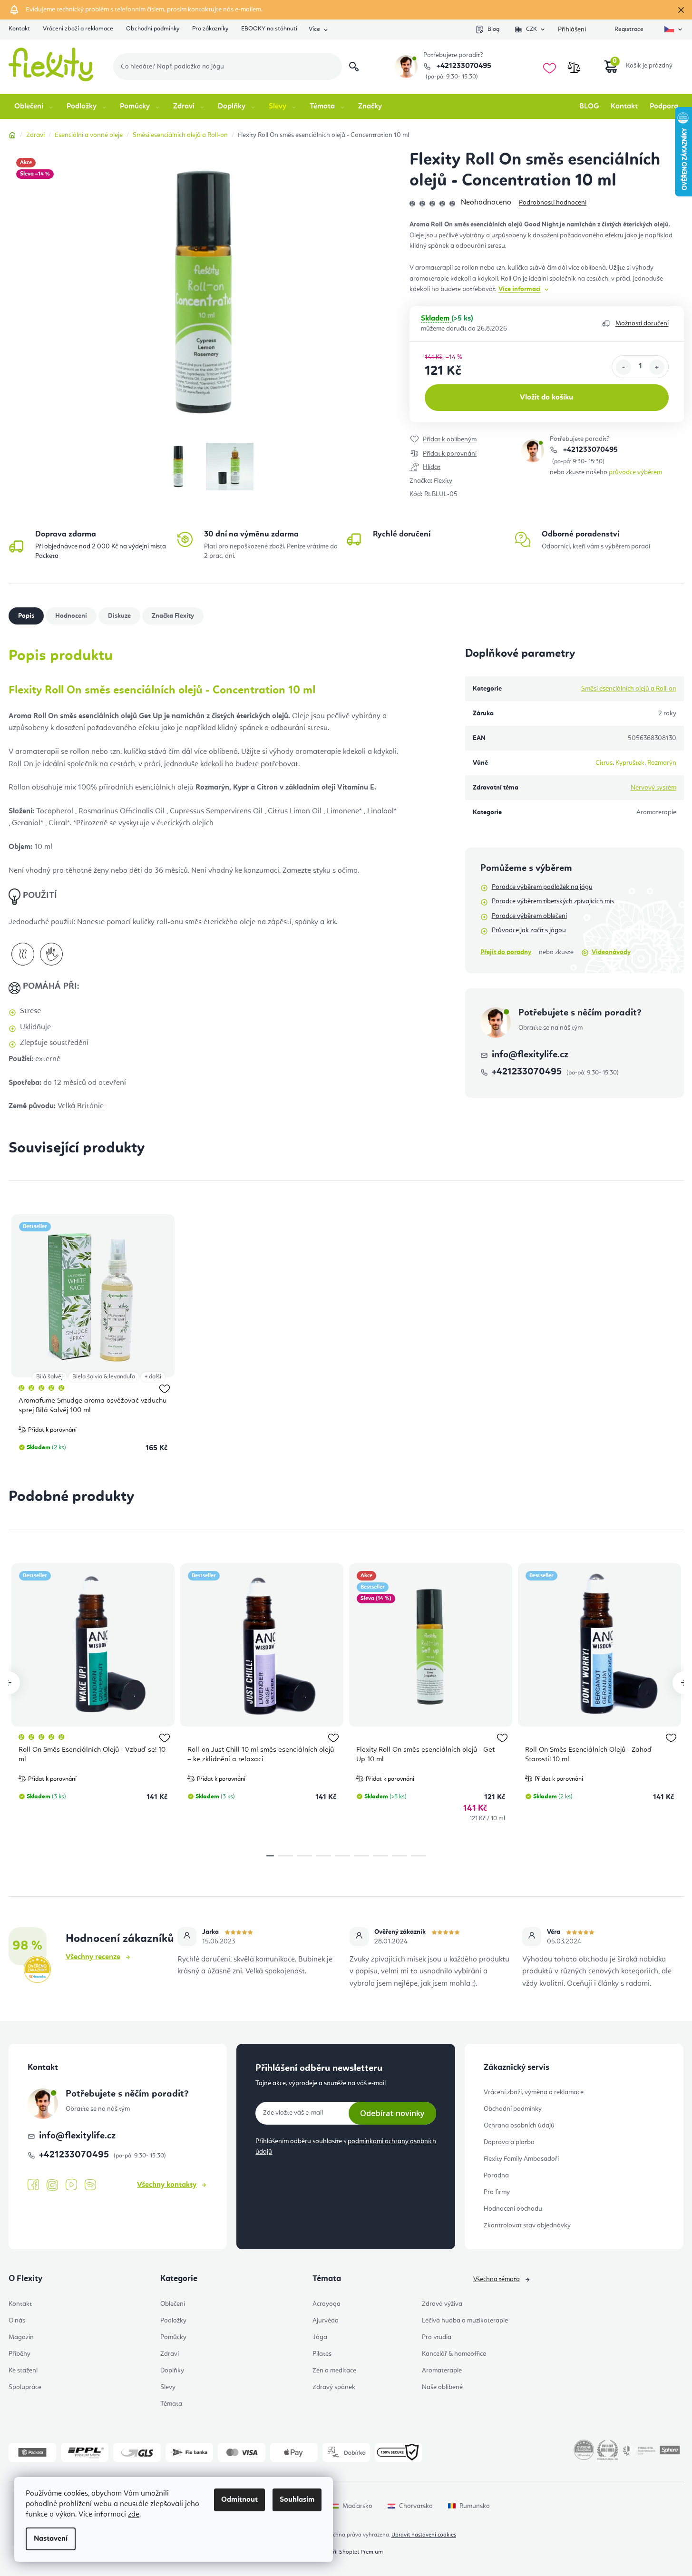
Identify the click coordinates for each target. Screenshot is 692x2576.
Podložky (173, 2321)
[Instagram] (52, 2185)
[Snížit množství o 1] (624, 367)
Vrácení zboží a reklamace (78, 29)
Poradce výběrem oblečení (529, 916)
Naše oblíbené (442, 2387)
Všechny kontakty (167, 2185)
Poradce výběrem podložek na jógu (542, 887)
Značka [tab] (173, 616)
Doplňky (172, 2371)
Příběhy (19, 2354)
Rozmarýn (662, 763)
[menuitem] (34, 107)
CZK (531, 29)
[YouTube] (71, 2185)
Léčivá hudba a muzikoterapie (465, 2321)
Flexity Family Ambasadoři (521, 2159)
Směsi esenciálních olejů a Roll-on (629, 689)
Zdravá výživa (442, 2304)
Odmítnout (239, 2500)
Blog (493, 29)
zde (134, 2515)
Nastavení (51, 2539)
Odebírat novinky (392, 2113)
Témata (171, 2404)
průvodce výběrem (635, 472)
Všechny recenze (93, 1957)
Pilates (322, 2354)
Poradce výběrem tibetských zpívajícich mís (553, 901)
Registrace (629, 29)
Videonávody (611, 952)
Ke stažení (23, 2371)
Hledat (354, 67)
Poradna (496, 2176)
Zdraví (170, 2354)
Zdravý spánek (334, 2387)
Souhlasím (297, 2500)
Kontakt (19, 29)
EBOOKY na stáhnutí (269, 29)
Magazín (21, 2337)
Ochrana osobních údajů (519, 2126)
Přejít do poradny (506, 952)
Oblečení (173, 2304)
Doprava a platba (509, 2142)
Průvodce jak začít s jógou (529, 930)
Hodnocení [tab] (71, 616)
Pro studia (437, 2337)
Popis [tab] (26, 616)
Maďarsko (357, 2506)
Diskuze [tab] (119, 616)
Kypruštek (630, 763)
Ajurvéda (326, 2321)
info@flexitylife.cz (530, 1055)
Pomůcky (173, 2337)
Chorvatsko (416, 2506)
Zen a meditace (334, 2371)
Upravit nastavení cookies (424, 2535)
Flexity (443, 481)
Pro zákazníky (210, 29)
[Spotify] (90, 2185)
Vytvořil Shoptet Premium (351, 2552)
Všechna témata (497, 2279)
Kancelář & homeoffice (454, 2354)
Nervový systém (653, 788)
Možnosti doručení (642, 323)
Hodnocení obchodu (513, 2209)
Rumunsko (475, 2506)
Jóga (320, 2337)
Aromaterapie (442, 2371)
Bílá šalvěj (49, 1377)
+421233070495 (463, 66)
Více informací (520, 289)
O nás (17, 2321)
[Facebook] (33, 2185)
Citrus (604, 763)
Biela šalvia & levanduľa (104, 1377)
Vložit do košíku (546, 398)
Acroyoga (327, 2304)
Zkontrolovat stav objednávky (527, 2225)
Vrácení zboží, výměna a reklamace (534, 2092)
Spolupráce (25, 2387)
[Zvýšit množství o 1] (657, 367)
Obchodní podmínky (153, 29)
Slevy (168, 2387)
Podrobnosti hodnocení (553, 203)
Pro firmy (497, 2192)
